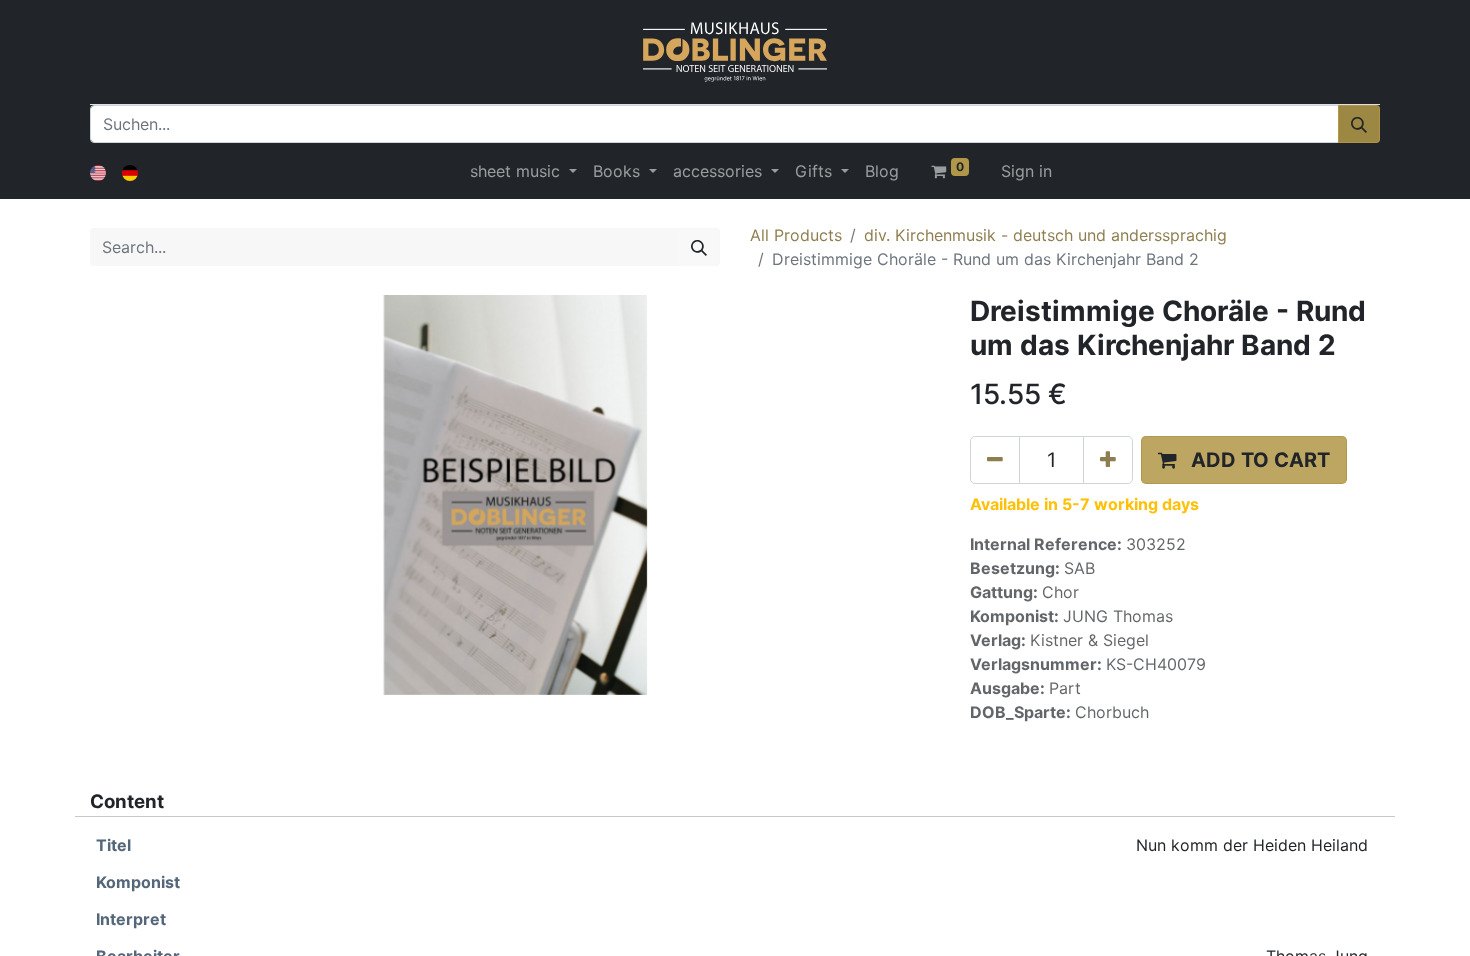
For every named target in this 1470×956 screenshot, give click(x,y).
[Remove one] (995, 460)
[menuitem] (882, 171)
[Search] (699, 247)
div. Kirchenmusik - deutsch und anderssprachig (1045, 235)
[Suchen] (1359, 124)
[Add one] (1108, 460)
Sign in (1026, 171)
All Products (796, 235)
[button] (1244, 460)
